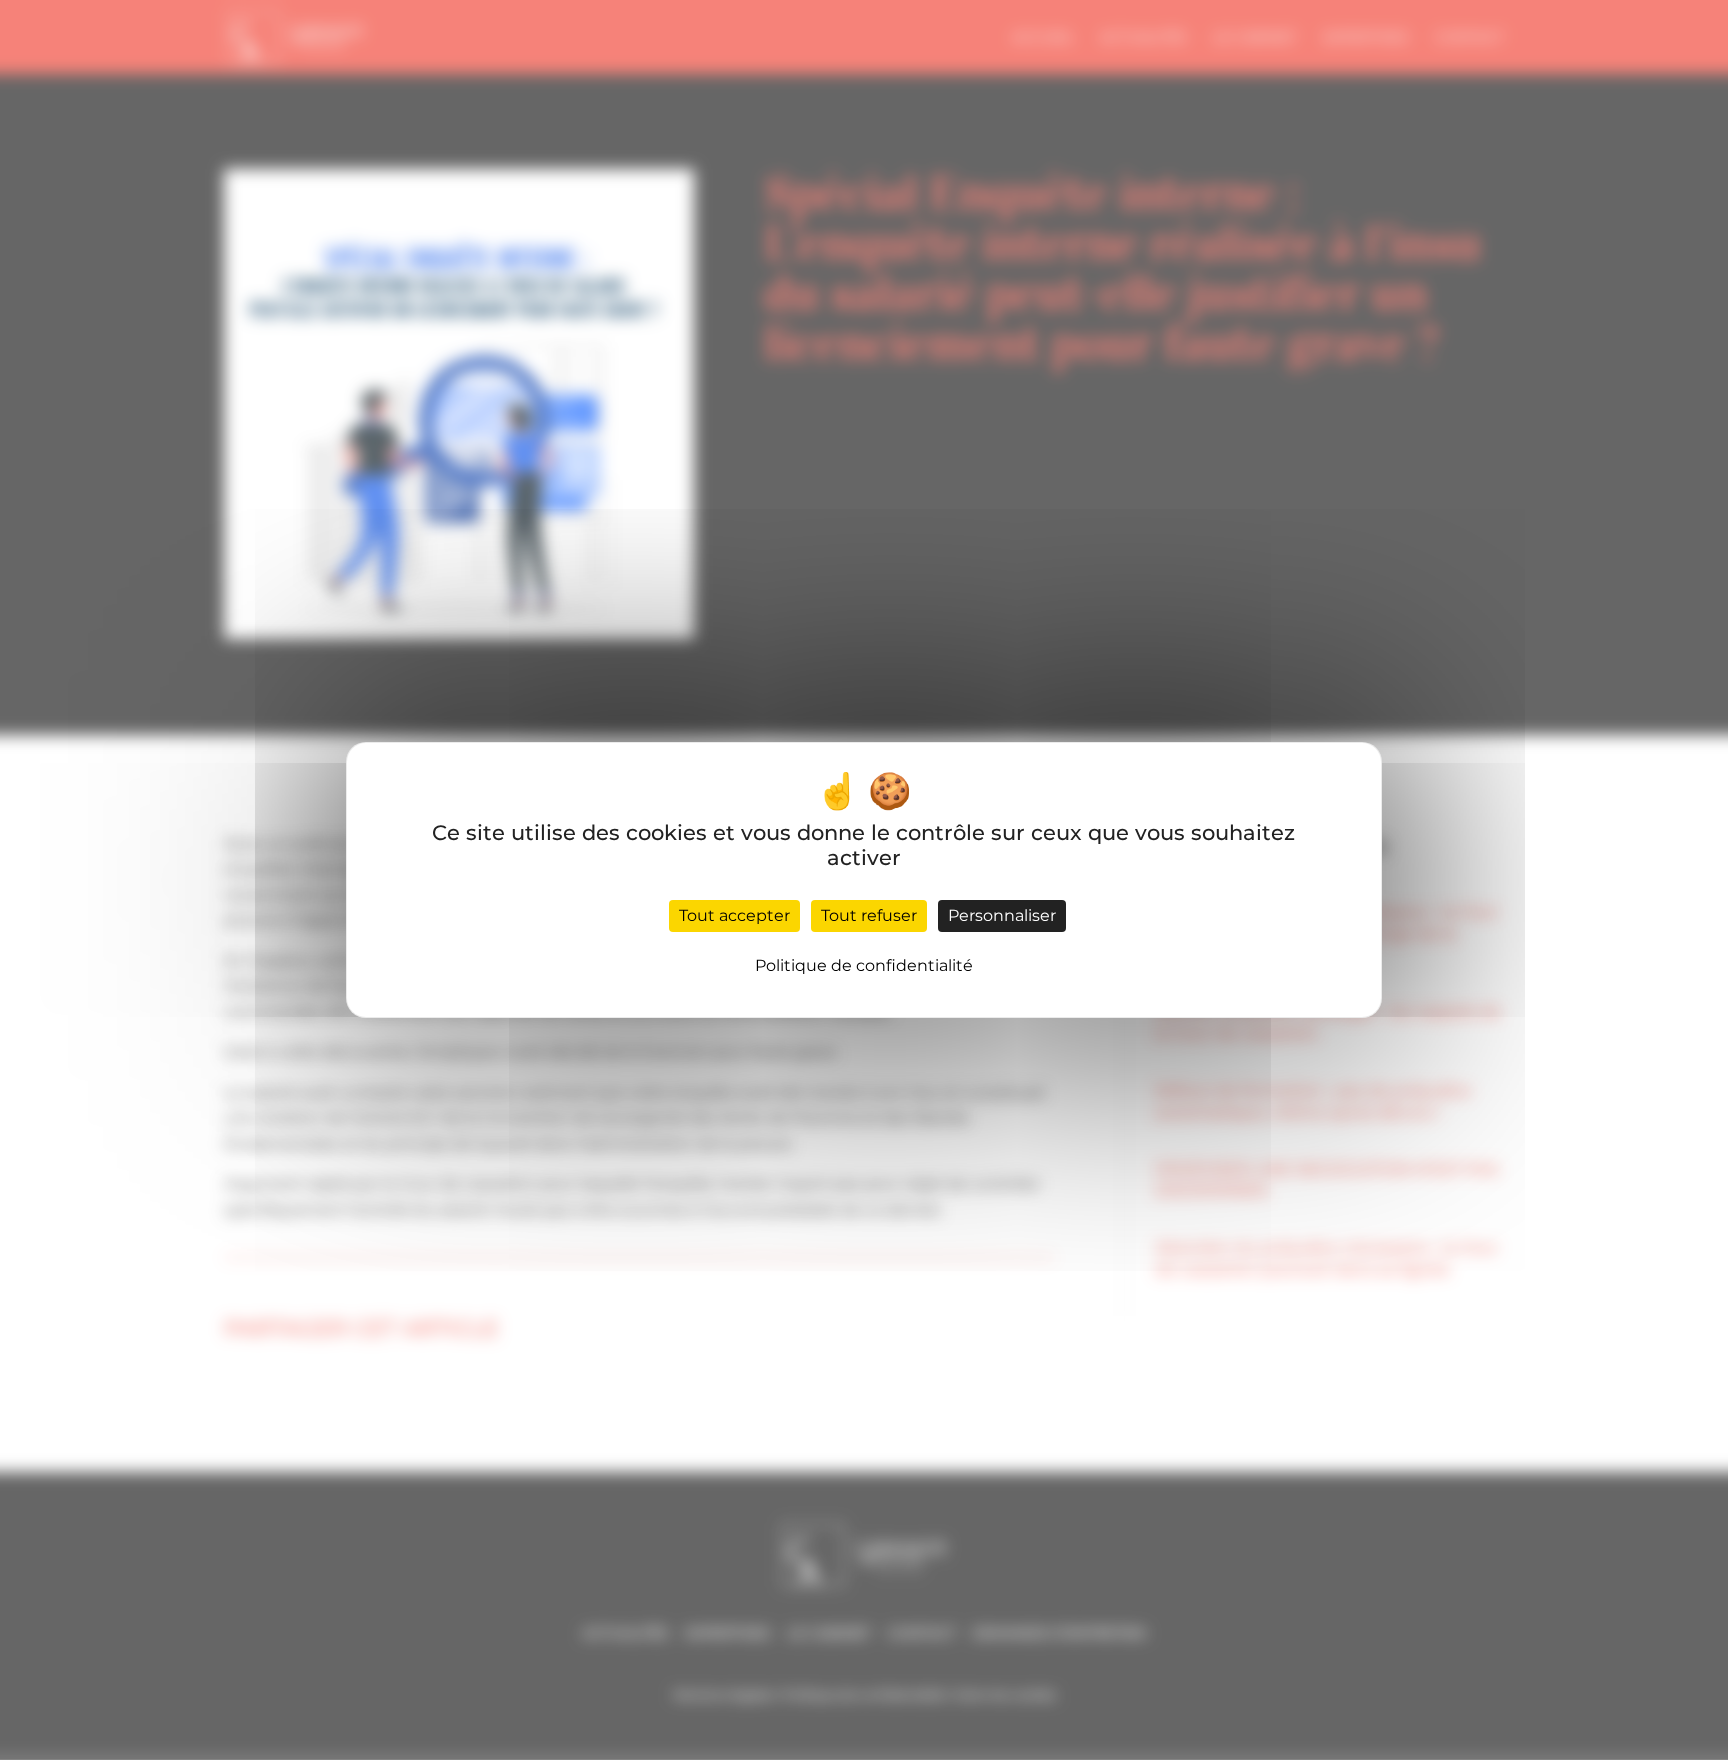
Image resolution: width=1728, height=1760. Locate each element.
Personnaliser (1002, 915)
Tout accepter (734, 915)
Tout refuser (869, 915)
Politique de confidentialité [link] (864, 965)
